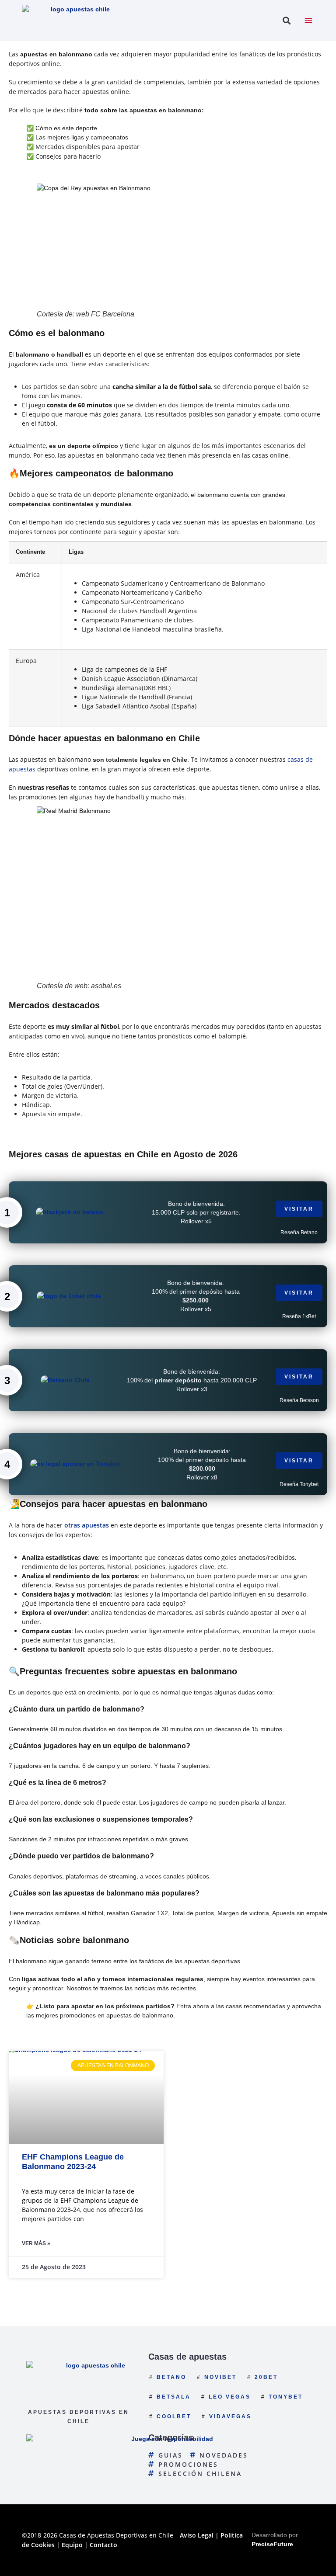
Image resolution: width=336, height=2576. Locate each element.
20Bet (266, 2377)
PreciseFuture (272, 2544)
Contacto (103, 2545)
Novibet (220, 2377)
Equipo (72, 2545)
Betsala (174, 2397)
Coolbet (174, 2416)
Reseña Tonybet (299, 1484)
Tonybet (286, 2397)
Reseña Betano (299, 1232)
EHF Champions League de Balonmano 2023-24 (73, 2162)
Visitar (299, 1209)
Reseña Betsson (299, 1400)
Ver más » (36, 2243)
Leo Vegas (230, 2397)
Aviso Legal (197, 2535)
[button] (286, 21)
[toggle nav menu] (308, 21)
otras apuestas (87, 1525)
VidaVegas (230, 2416)
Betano (171, 2377)
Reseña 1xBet (299, 1316)
